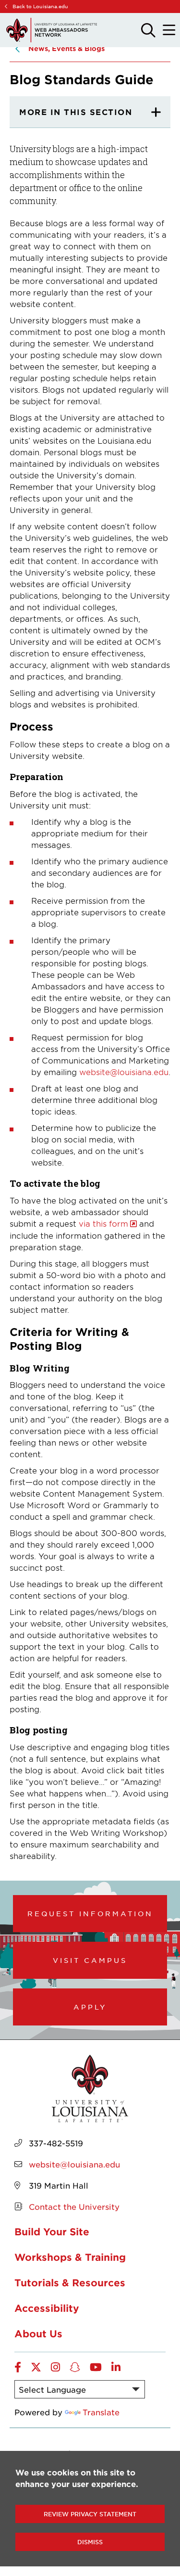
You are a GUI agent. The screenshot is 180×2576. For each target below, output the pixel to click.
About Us (38, 2333)
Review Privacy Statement (90, 2514)
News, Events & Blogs (66, 48)
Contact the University (74, 2206)
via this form (103, 1223)
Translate (101, 2412)
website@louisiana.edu (124, 1072)
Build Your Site (52, 2231)
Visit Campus (90, 1960)
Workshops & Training (70, 2257)
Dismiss (90, 2542)
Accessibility (47, 2308)
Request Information (90, 1913)
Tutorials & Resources (70, 2282)
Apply (90, 2007)
